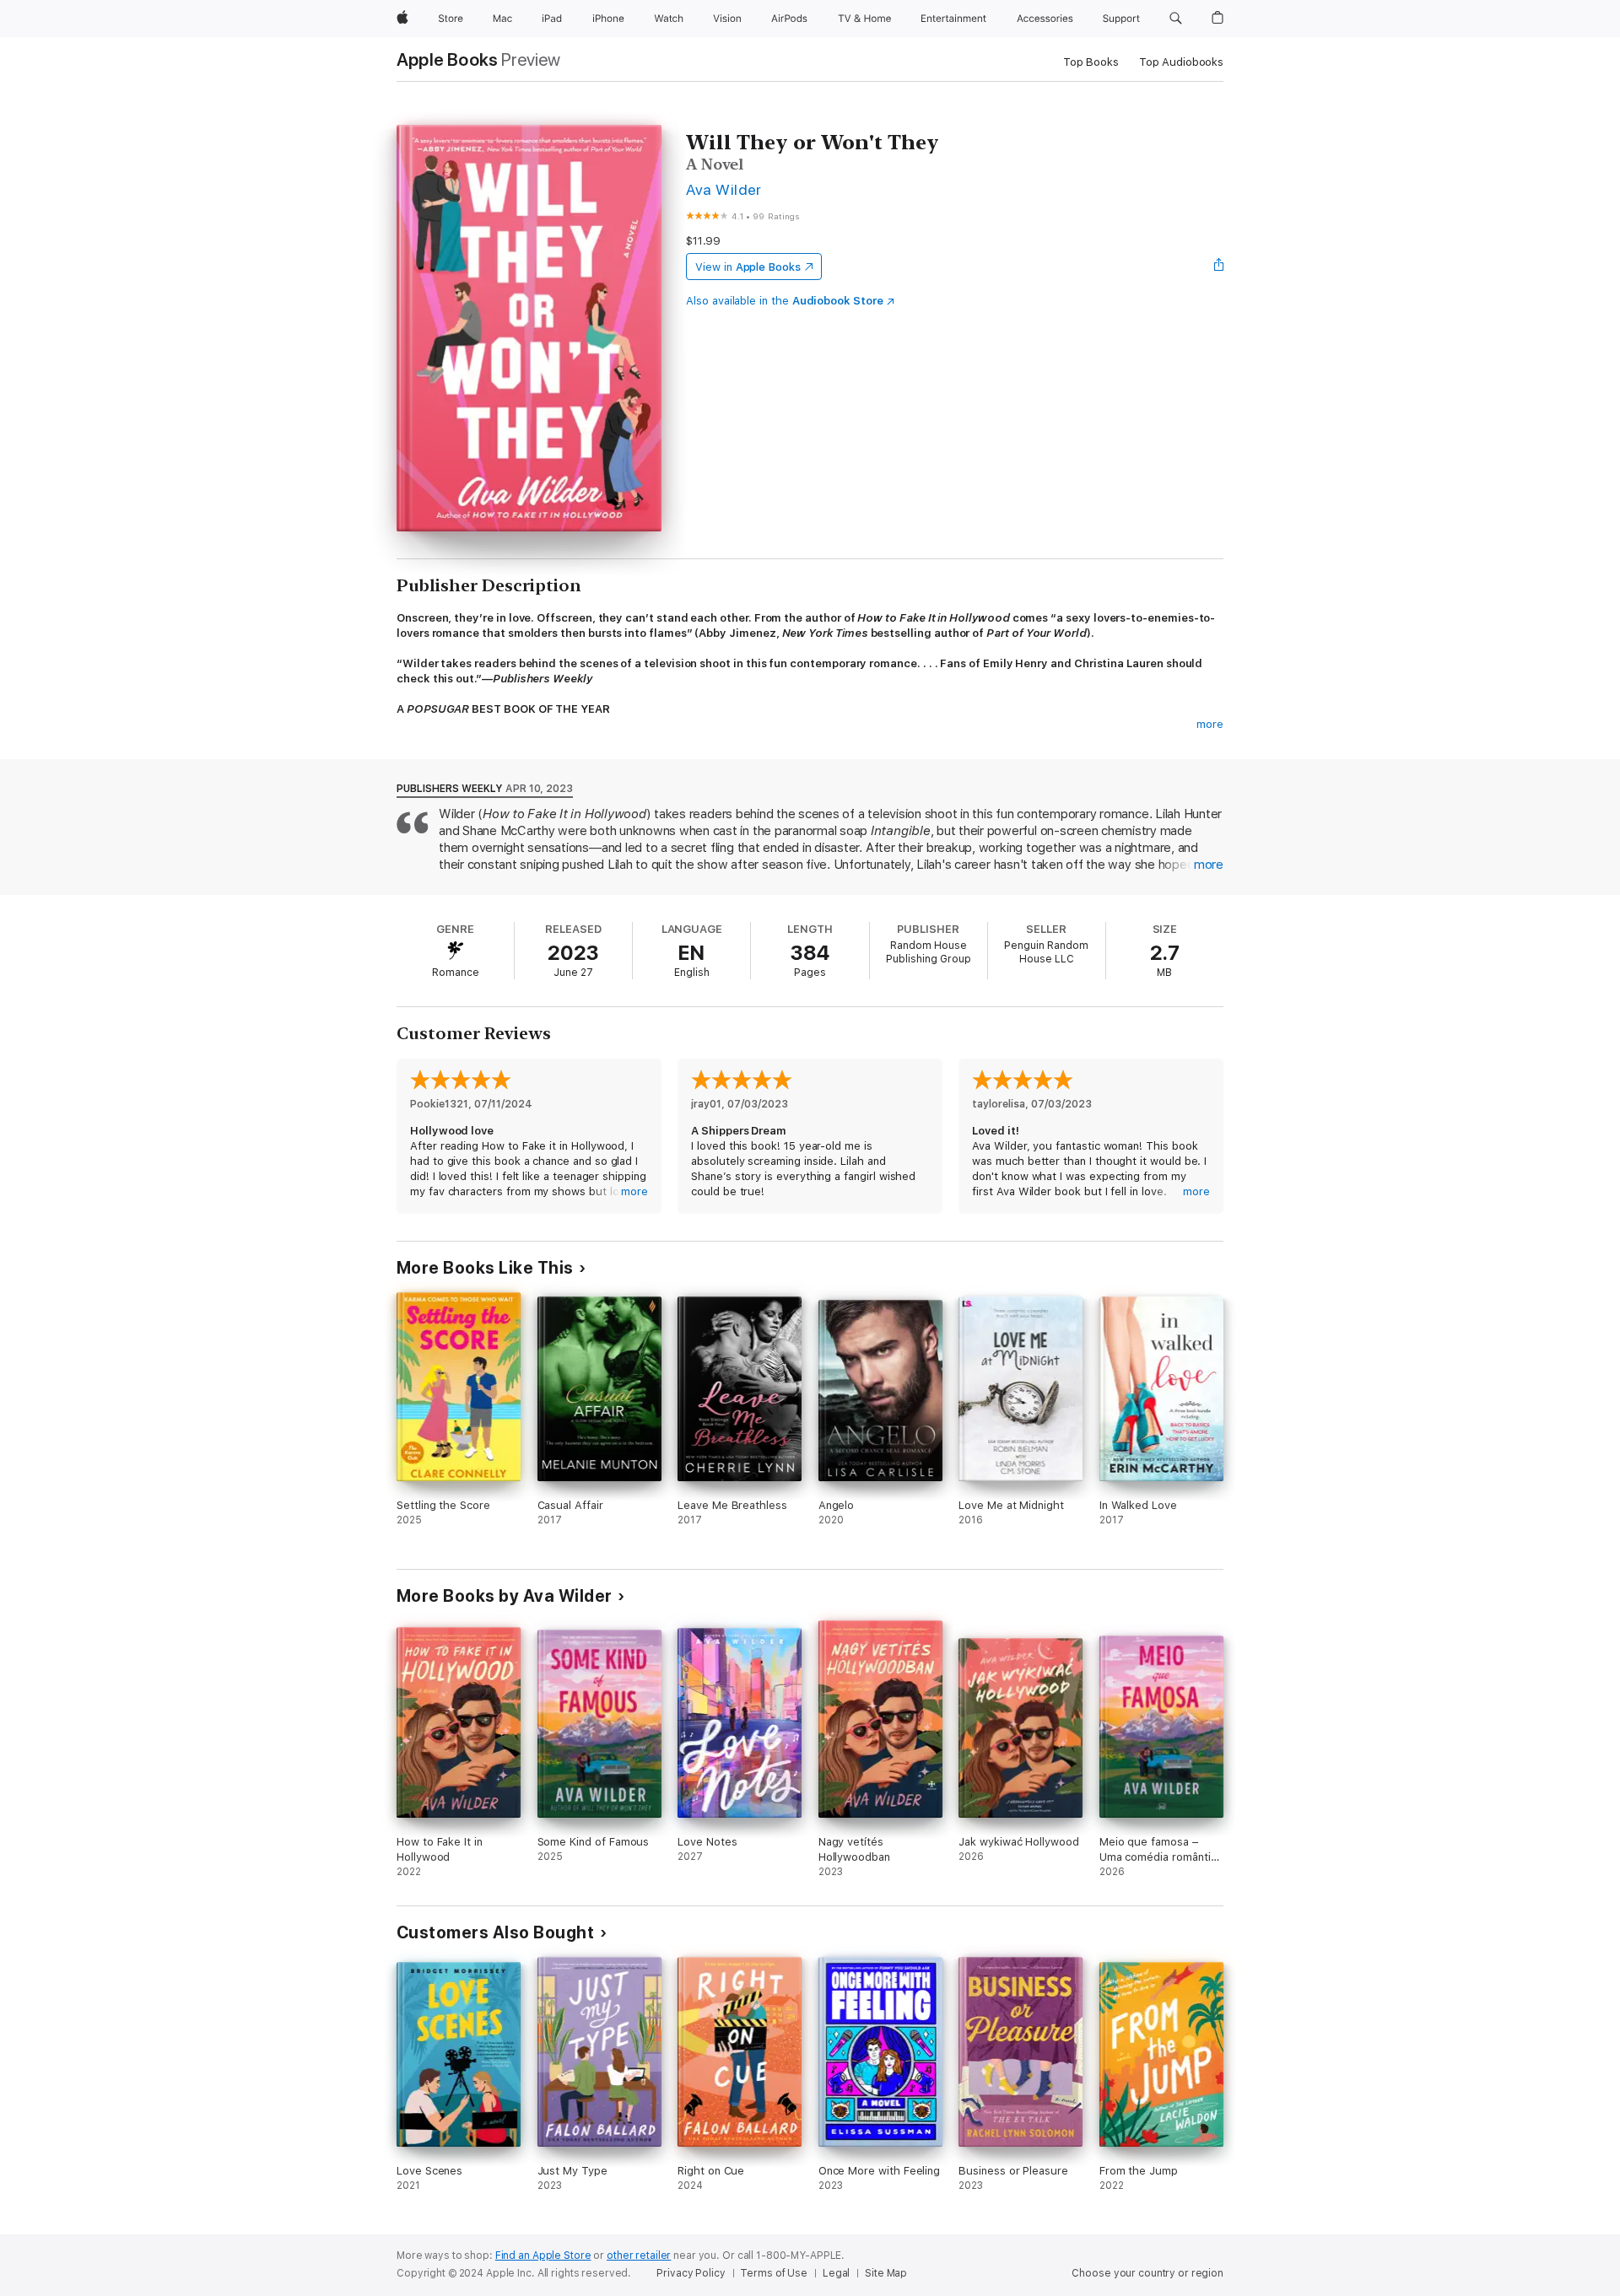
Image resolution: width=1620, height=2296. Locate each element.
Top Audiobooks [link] (1181, 62)
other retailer (639, 2256)
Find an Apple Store (543, 2256)
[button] (1176, 19)
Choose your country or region (1147, 2273)
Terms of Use (774, 2273)
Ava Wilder (724, 189)
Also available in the (785, 301)
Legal (836, 2273)
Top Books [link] (1091, 62)
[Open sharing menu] (1219, 267)
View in (748, 267)
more (1210, 724)
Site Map (886, 2273)
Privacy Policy (691, 2273)
